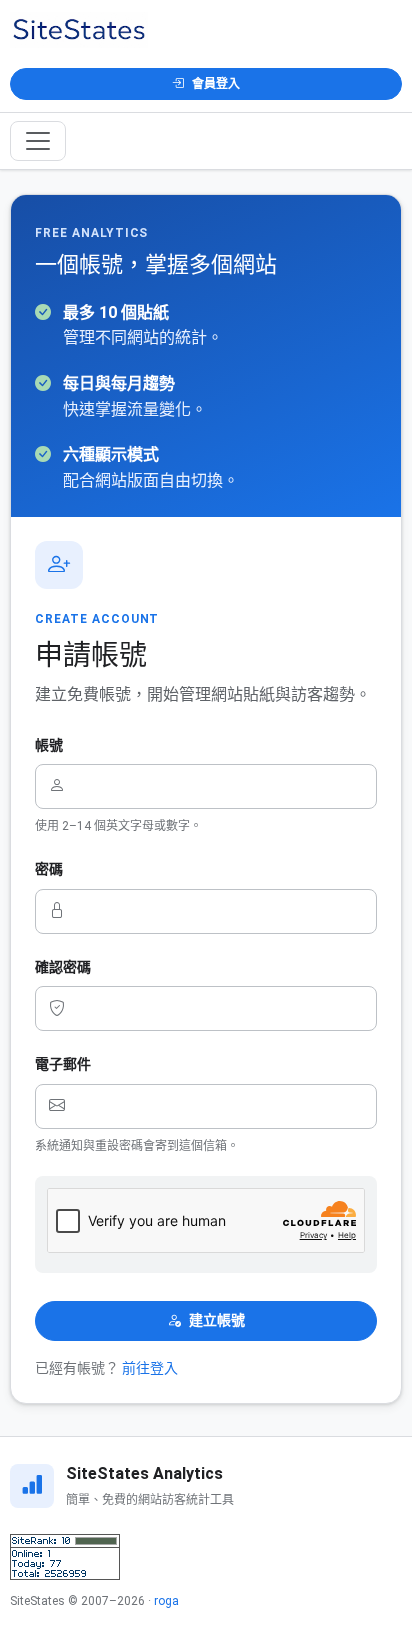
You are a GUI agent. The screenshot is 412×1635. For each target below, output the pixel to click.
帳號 (49, 745)
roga (166, 1601)
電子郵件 (63, 1064)
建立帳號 (217, 1320)
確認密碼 (63, 967)
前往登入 (150, 1368)
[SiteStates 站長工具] (65, 1557)
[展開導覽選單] (38, 141)
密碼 (49, 869)
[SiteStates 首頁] (79, 30)
